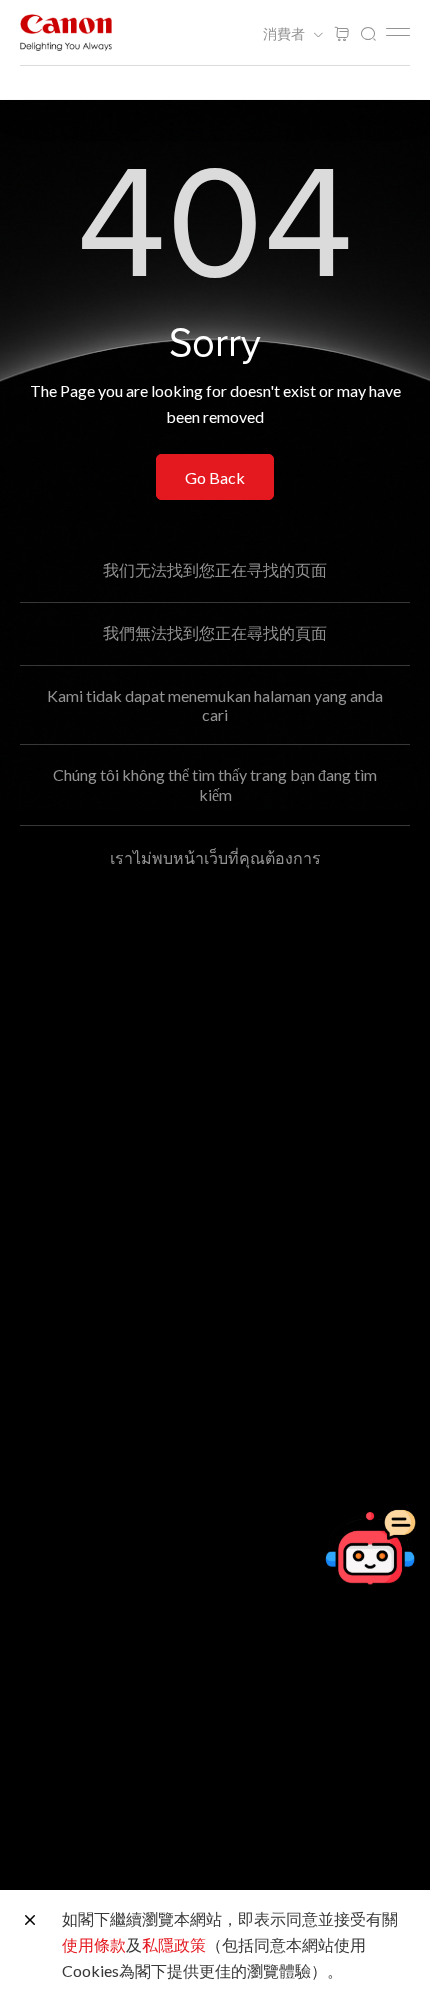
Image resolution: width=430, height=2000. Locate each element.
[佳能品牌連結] (66, 32)
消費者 (285, 34)
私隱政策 (174, 1944)
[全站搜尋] (368, 34)
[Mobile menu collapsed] (398, 32)
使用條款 (94, 1944)
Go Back (215, 477)
